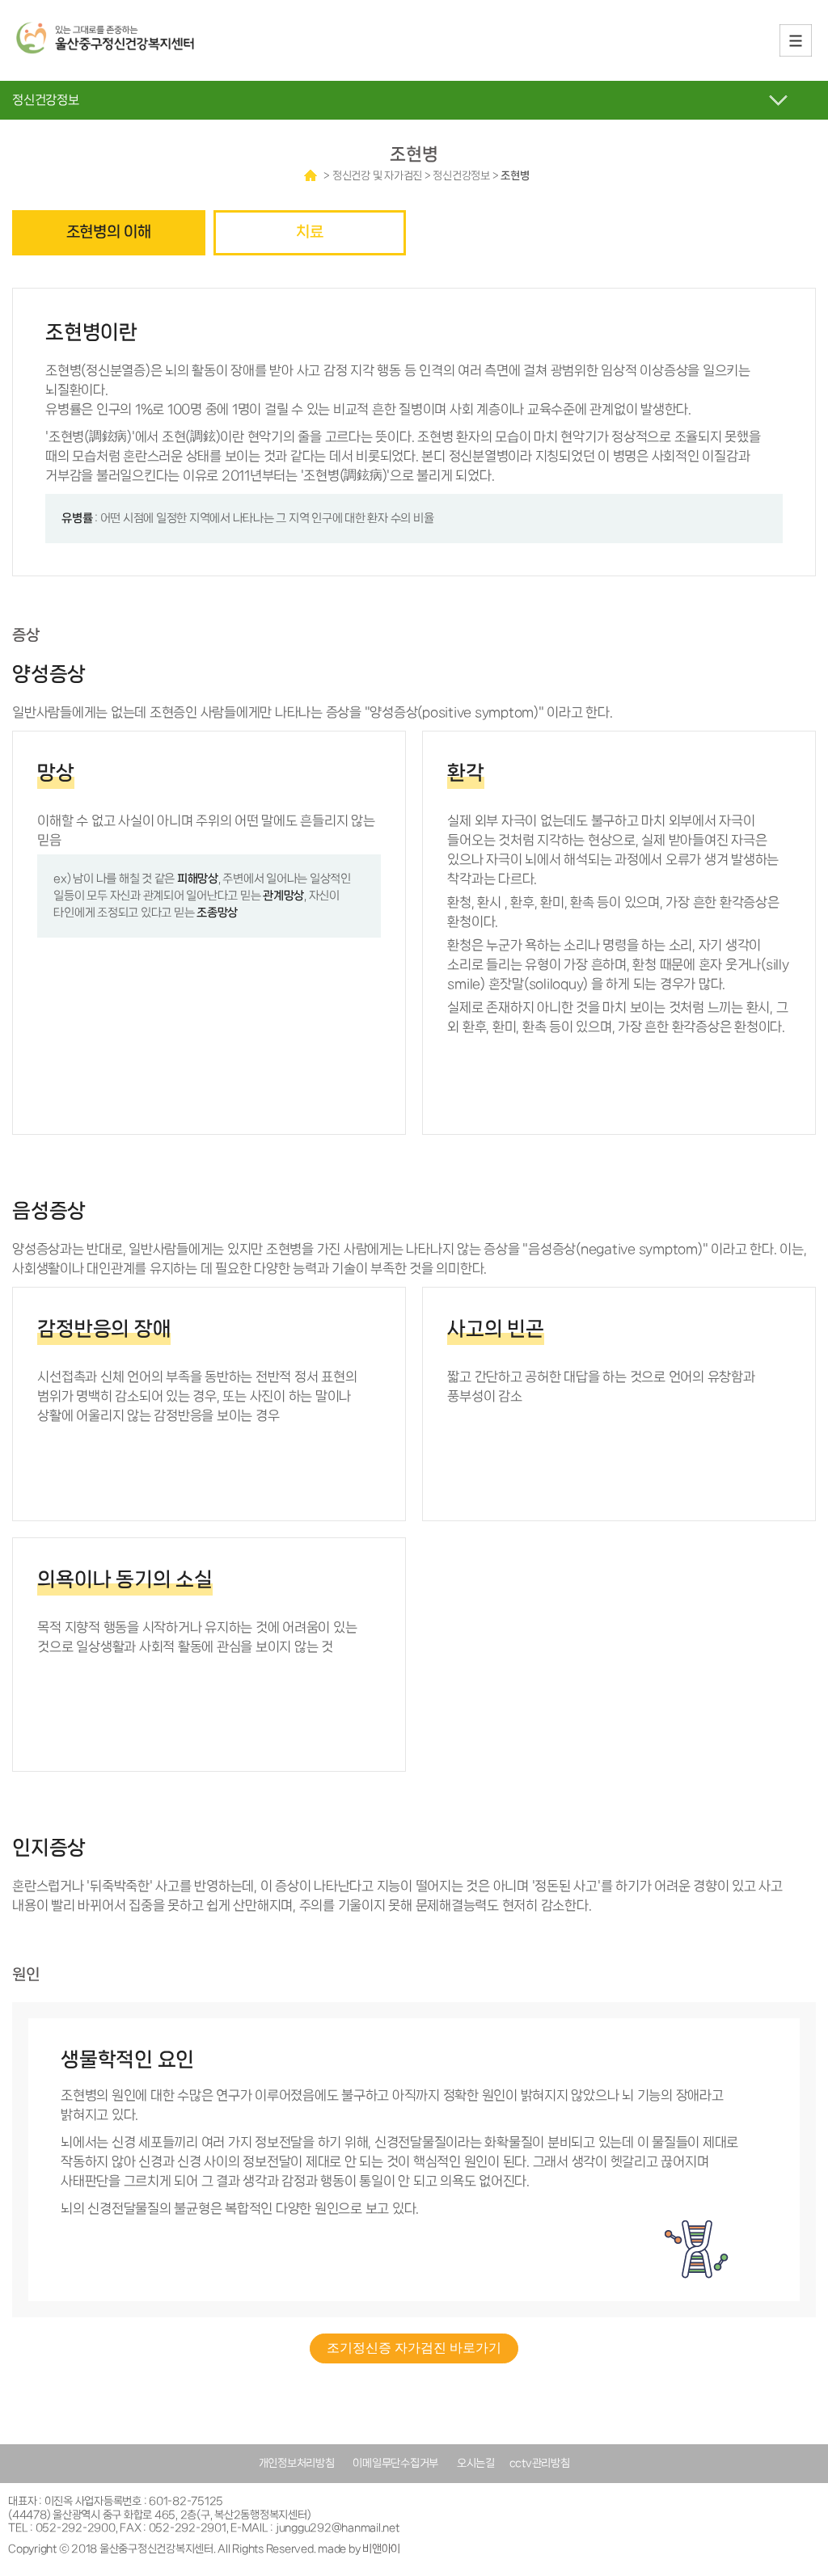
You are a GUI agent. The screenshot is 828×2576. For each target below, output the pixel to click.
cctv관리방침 (540, 2463)
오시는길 (476, 2463)
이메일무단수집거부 (395, 2463)
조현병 (515, 176)
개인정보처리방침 (297, 2463)
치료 (310, 232)
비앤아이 (381, 2549)
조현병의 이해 (109, 232)
